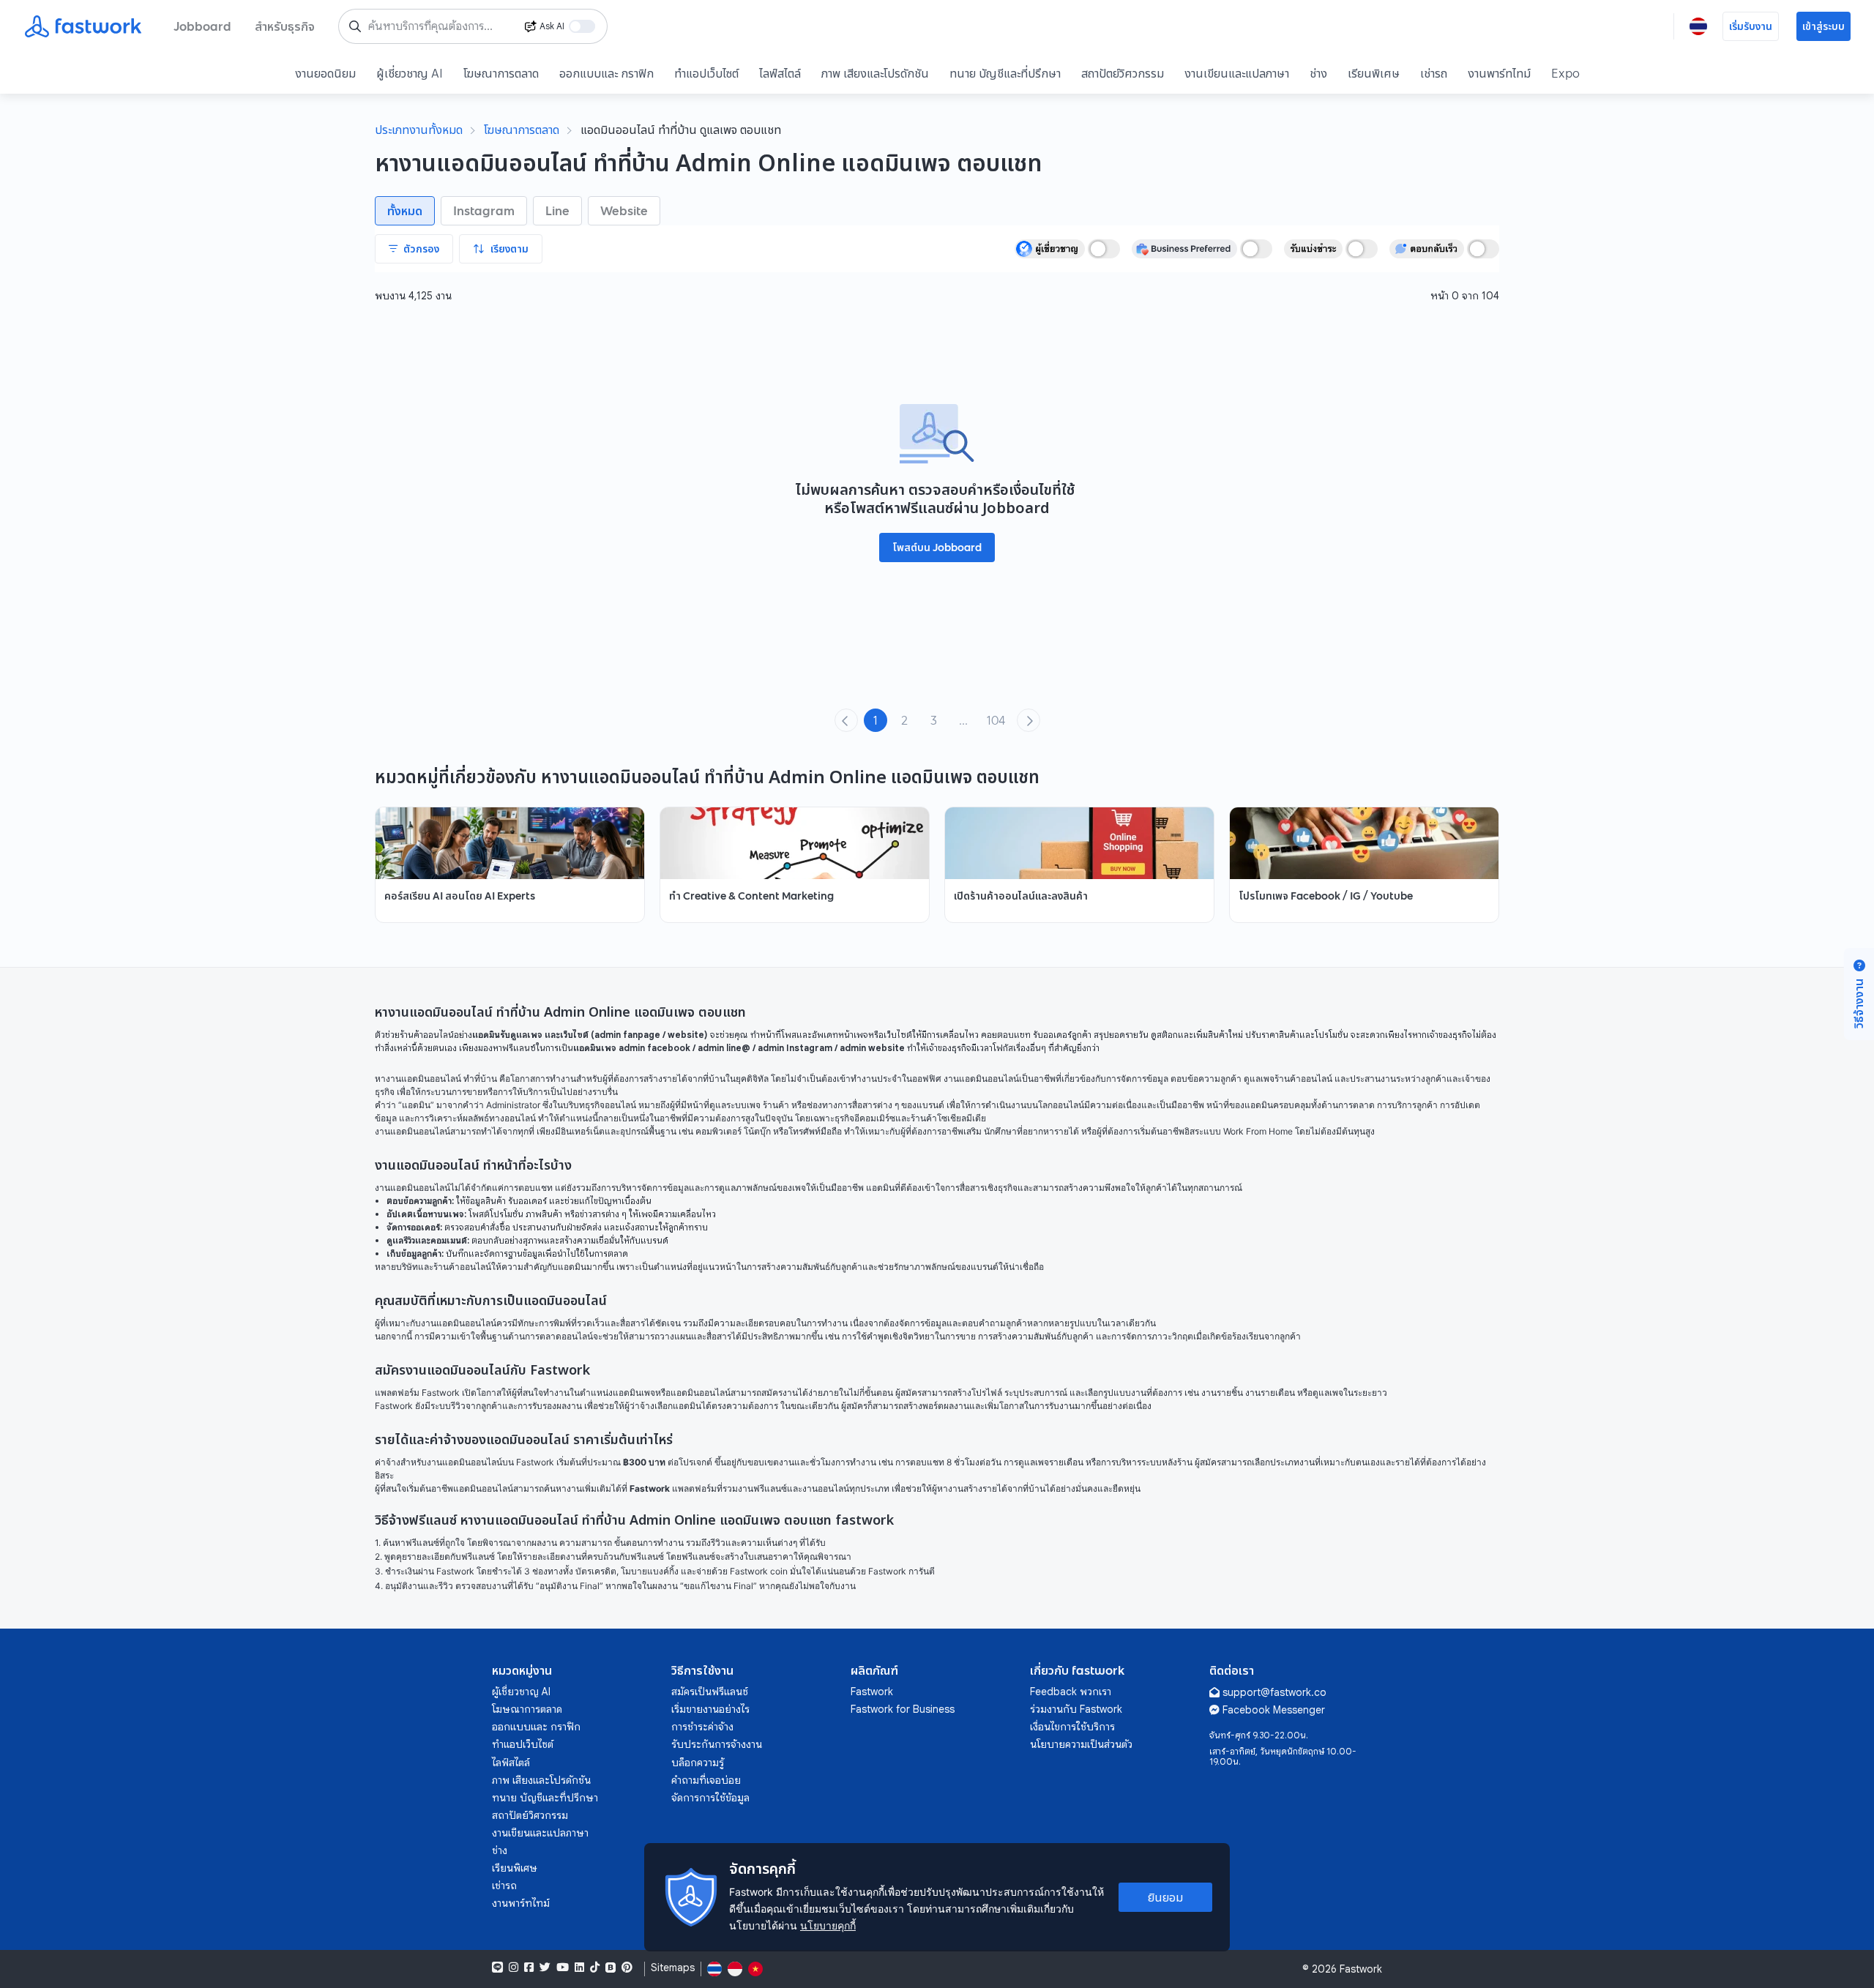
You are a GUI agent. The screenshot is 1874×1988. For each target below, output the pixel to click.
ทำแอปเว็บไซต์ (706, 73)
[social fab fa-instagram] (514, 1968)
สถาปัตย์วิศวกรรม (1123, 73)
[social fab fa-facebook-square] (529, 1968)
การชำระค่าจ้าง (702, 1727)
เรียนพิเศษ (1374, 73)
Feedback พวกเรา (1071, 1692)
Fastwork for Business (903, 1709)
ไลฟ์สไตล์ (780, 73)
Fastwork (872, 1692)
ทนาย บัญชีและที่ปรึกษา (1005, 73)
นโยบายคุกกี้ (828, 1925)
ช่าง (1318, 73)
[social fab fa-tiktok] (595, 1968)
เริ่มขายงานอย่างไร (710, 1709)
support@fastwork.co (1274, 1692)
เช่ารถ (1434, 73)
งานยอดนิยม (325, 73)
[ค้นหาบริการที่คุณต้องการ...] (355, 26)
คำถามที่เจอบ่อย (706, 1780)
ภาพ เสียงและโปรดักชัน (875, 73)
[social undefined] (611, 1968)
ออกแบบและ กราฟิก (606, 73)
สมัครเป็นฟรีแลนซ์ (710, 1692)
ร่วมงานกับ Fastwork (1076, 1709)
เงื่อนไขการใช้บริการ (1072, 1727)
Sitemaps (673, 1968)
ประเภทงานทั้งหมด (419, 130)
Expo (1565, 73)
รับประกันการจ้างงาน (717, 1744)
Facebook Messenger (1274, 1710)
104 (996, 720)
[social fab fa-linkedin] (579, 1968)
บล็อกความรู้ (698, 1763)
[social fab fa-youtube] (563, 1968)
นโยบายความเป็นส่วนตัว (1081, 1744)
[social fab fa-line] (497, 1968)
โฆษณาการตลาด (501, 73)
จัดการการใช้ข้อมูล (710, 1798)
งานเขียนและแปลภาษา (1237, 73)
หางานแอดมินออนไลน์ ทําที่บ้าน (436, 1079)
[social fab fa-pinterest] (627, 1968)
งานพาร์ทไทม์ (1499, 73)
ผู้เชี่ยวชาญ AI (410, 73)
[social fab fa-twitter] (545, 1968)
